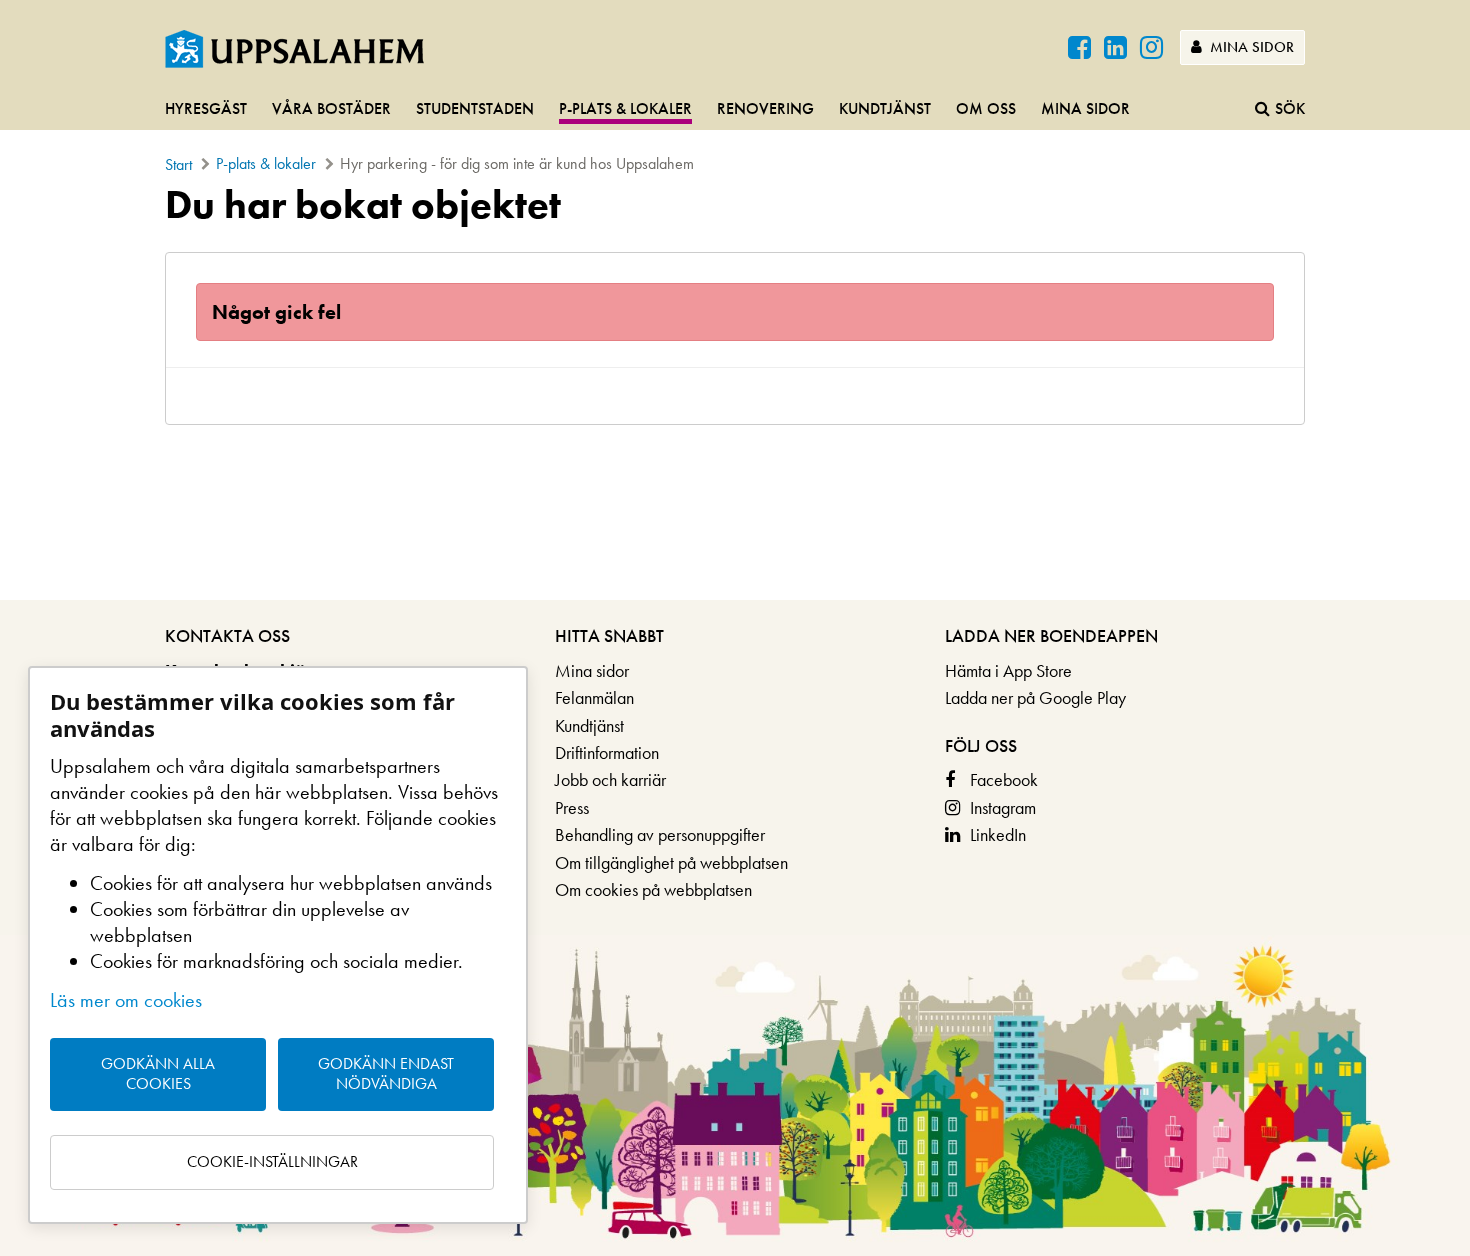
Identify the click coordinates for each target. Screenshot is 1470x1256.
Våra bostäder (331, 108)
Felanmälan (594, 697)
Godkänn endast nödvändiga (386, 1074)
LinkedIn (998, 834)
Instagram (1003, 807)
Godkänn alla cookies (158, 1074)
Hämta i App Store (1008, 670)
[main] (735, 303)
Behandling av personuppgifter (660, 834)
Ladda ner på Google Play (1035, 697)
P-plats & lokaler (625, 108)
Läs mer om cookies (126, 1000)
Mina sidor (1250, 47)
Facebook (1004, 779)
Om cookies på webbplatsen (653, 889)
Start (178, 164)
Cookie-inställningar (272, 1161)
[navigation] (735, 110)
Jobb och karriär (610, 779)
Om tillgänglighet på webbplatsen (671, 862)
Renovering (765, 108)
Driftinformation (607, 752)
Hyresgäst (206, 108)
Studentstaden (475, 108)
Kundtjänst (885, 108)
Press (572, 807)
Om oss (986, 108)
